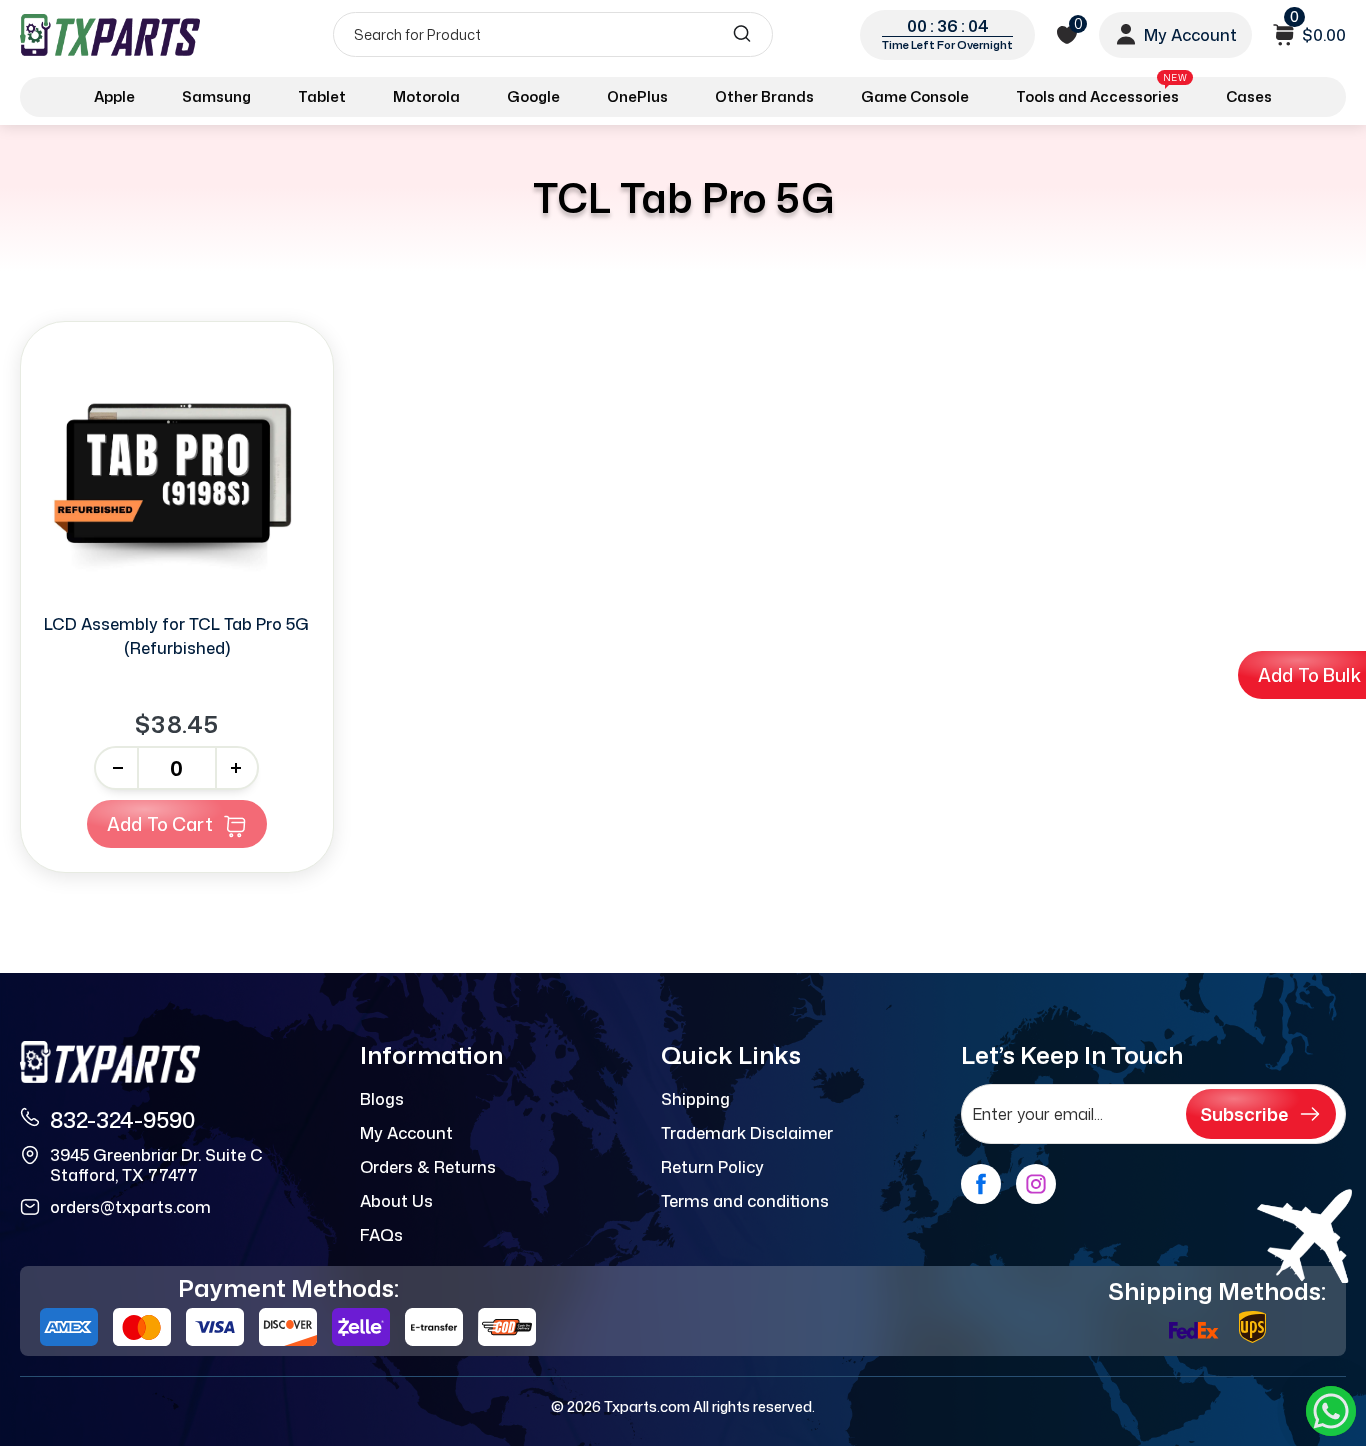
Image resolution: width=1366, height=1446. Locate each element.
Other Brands (764, 96)
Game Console (915, 96)
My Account (406, 1133)
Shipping (695, 1099)
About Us (396, 1201)
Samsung (216, 96)
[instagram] (1036, 1184)
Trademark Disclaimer (747, 1133)
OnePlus (637, 96)
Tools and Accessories (1101, 93)
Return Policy (712, 1167)
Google (533, 96)
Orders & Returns (428, 1167)
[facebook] (981, 1184)
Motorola (426, 96)
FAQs (381, 1235)
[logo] (112, 34)
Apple (114, 96)
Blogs (382, 1099)
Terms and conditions (745, 1201)
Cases (1249, 96)
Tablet (322, 96)
